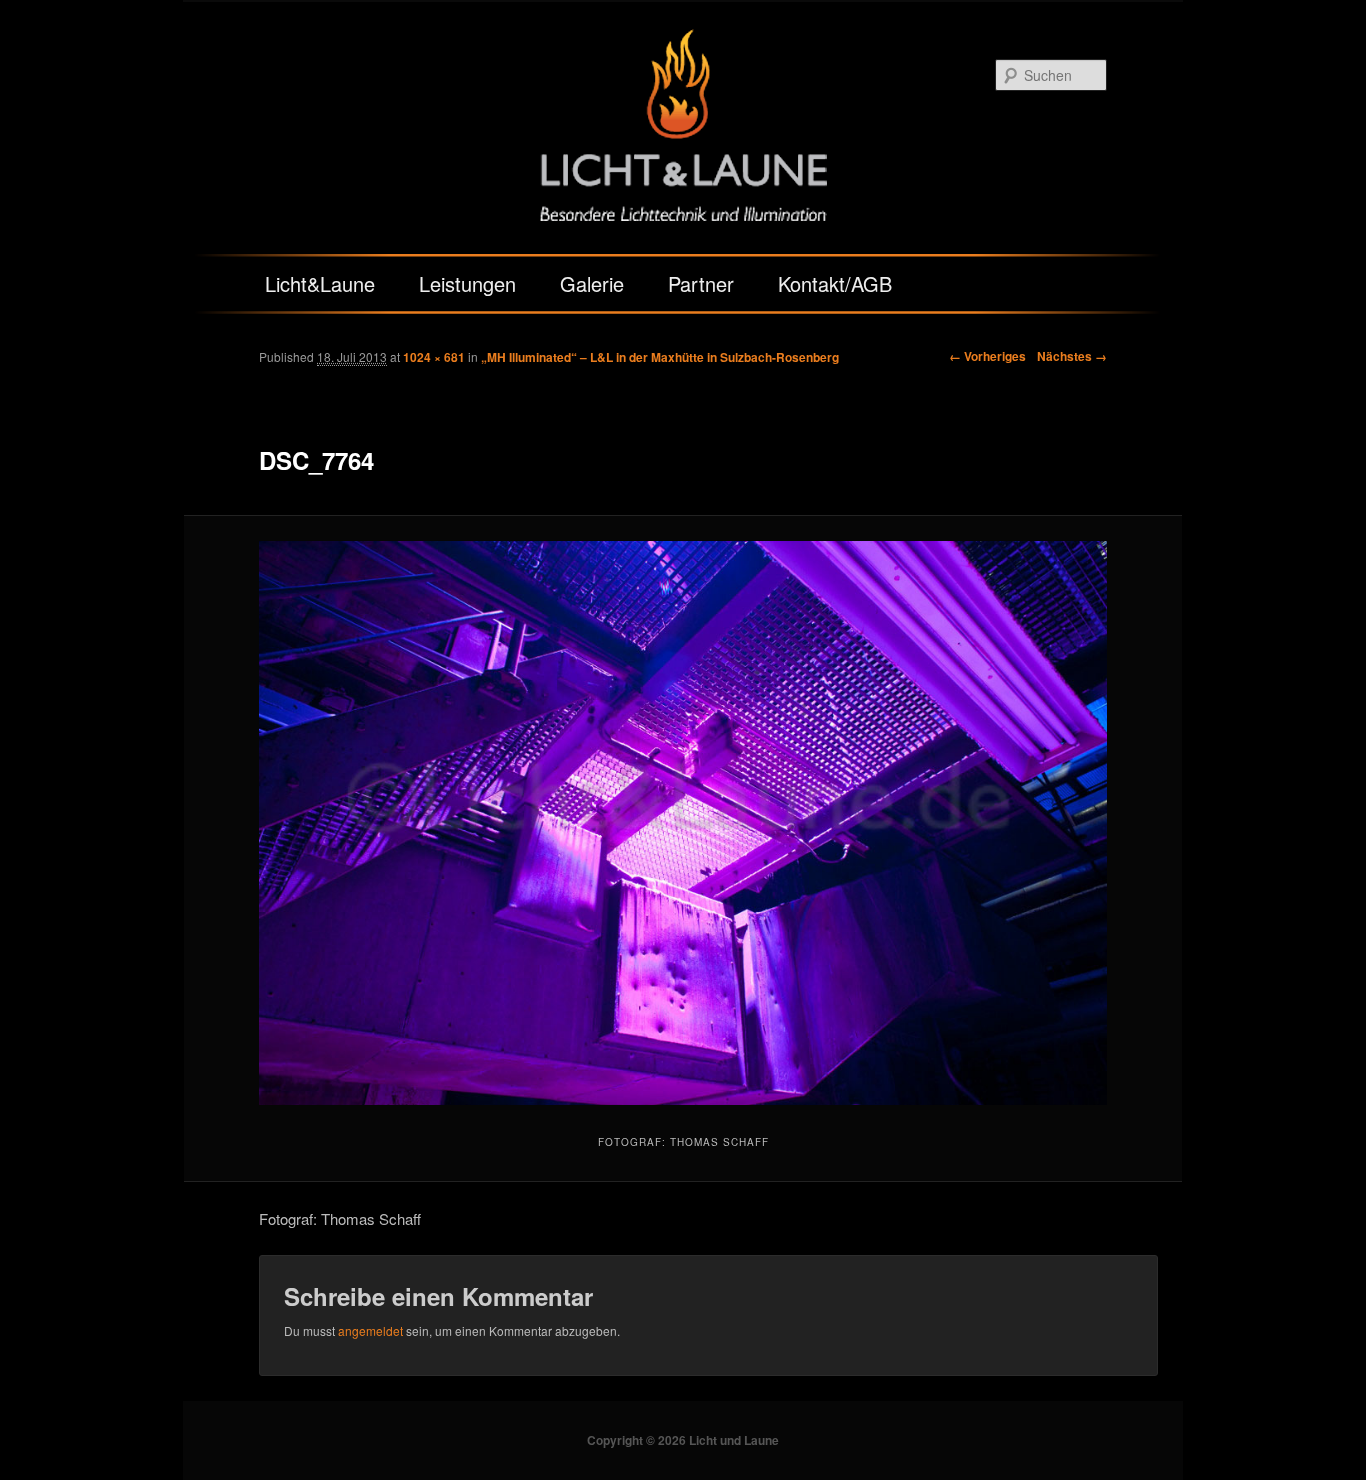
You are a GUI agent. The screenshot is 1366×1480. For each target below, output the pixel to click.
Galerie (592, 283)
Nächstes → (1072, 356)
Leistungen (467, 283)
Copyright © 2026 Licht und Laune (683, 1440)
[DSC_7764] (683, 823)
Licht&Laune (320, 283)
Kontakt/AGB (835, 283)
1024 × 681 (434, 357)
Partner (701, 283)
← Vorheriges (987, 356)
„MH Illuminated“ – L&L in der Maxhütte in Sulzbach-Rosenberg (660, 357)
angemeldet (370, 1330)
